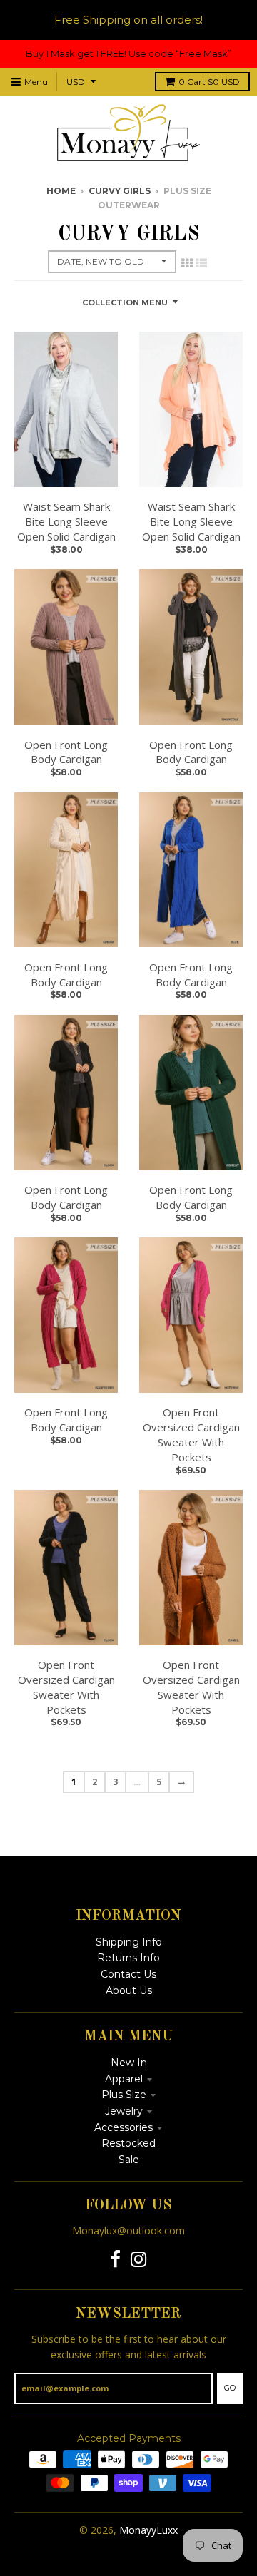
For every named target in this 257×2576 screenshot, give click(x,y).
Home (61, 191)
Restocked (128, 2143)
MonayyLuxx (148, 2530)
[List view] (201, 263)
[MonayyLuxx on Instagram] (139, 2260)
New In (129, 2063)
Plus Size (124, 2095)
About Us (129, 1990)
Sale (129, 2160)
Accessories (124, 2127)
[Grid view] (187, 263)
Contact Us (128, 1974)
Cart (209, 82)
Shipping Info (129, 1942)
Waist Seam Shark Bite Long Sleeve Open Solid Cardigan (66, 521)
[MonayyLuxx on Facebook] (115, 2260)
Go (230, 2388)
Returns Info (128, 1958)
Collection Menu (125, 302)
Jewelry (124, 2111)
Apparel (124, 2079)
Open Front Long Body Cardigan (66, 752)
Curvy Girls (120, 191)
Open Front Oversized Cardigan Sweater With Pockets (191, 1434)
